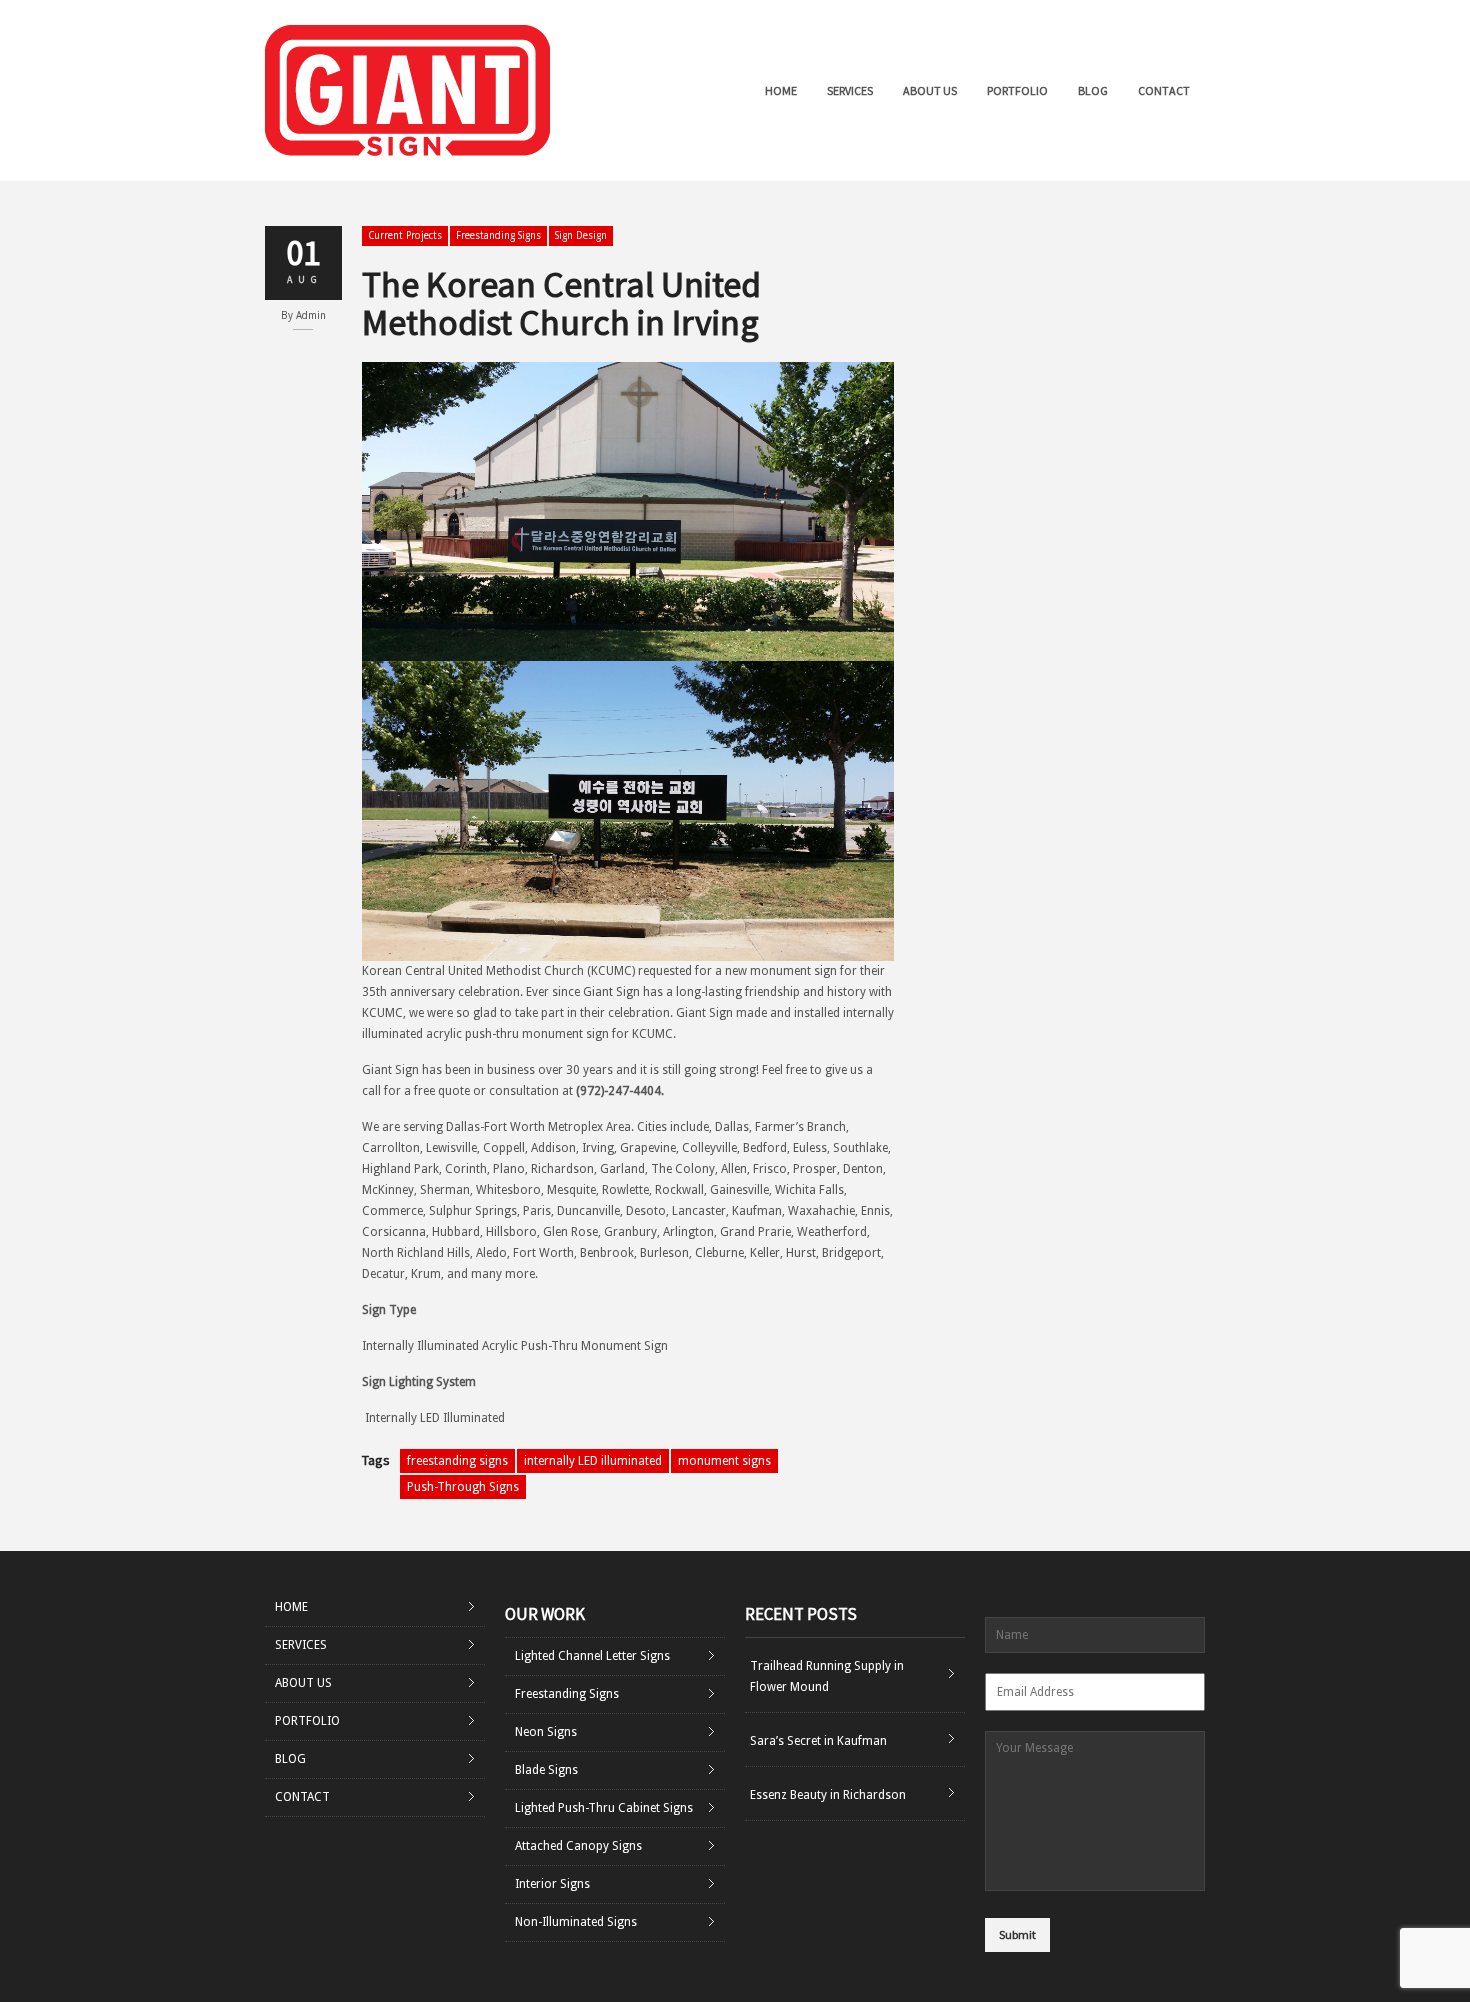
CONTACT (1164, 90)
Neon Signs (546, 1732)
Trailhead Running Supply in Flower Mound (827, 1676)
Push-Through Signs (463, 1487)
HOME (781, 90)
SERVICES (850, 90)
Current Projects (405, 235)
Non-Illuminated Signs (576, 1922)
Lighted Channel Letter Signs (592, 1656)
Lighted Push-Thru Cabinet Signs (604, 1808)
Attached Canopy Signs (578, 1846)
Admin (311, 315)
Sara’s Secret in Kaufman (818, 1741)
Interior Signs (552, 1884)
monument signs (724, 1461)
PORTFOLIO (1017, 90)
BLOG (1093, 90)
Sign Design (581, 235)
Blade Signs (546, 1770)
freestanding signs (457, 1461)
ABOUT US (930, 90)
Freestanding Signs (498, 235)
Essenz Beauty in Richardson (828, 1795)
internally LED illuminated (593, 1461)
